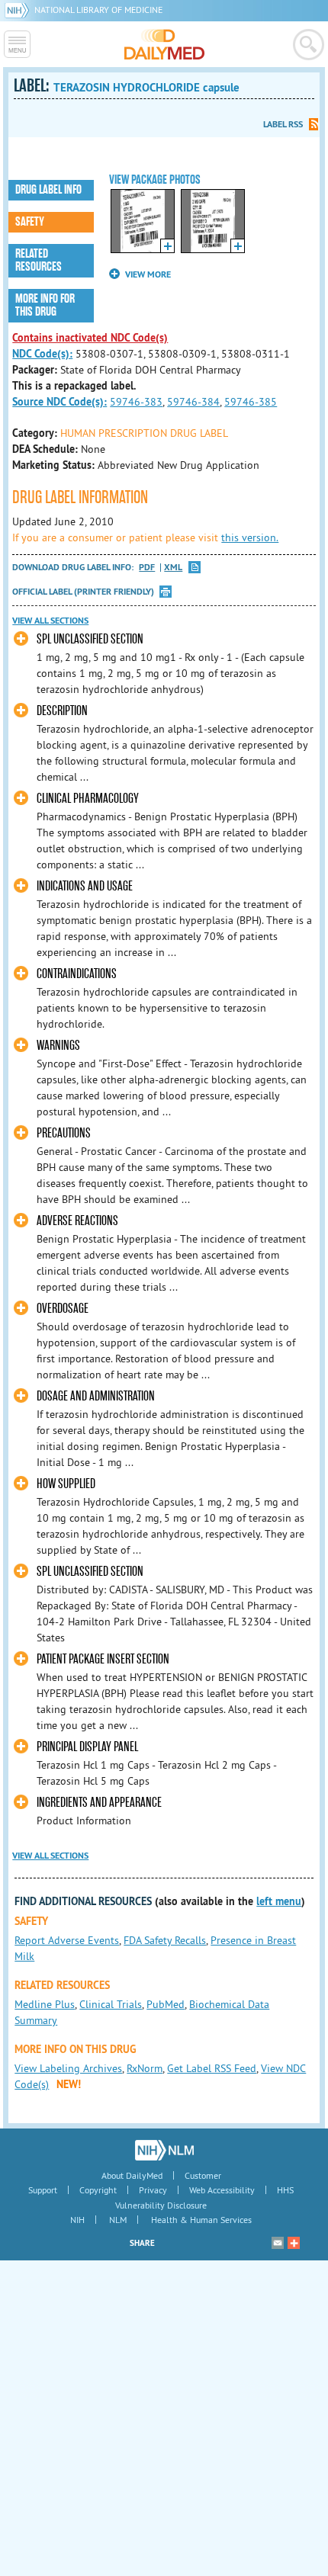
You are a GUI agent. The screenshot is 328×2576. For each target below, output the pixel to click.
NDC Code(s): (42, 354)
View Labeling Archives (68, 2068)
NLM (118, 2220)
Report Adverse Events (67, 1940)
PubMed (166, 2004)
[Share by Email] (278, 2243)
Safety (30, 222)
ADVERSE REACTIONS (77, 1221)
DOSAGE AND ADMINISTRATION (96, 1396)
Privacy (153, 2190)
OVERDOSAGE (63, 1309)
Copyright (98, 2190)
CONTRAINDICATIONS (77, 974)
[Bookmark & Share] (294, 2243)
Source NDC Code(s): (59, 402)
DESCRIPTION (62, 711)
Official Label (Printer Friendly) (83, 592)
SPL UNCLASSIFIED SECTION (90, 639)
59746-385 (251, 402)
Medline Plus (45, 2004)
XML (173, 568)
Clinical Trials (111, 2004)
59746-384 (193, 402)
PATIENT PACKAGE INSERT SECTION (103, 1659)
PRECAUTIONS (64, 1133)
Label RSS (283, 124)
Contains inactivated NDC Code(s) (90, 338)
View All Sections (50, 621)
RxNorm (145, 2068)
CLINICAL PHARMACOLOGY (88, 799)
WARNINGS (58, 1046)
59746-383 (136, 402)
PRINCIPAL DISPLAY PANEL (87, 1747)
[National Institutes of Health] (19, 10)
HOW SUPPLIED (66, 1484)
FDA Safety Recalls (165, 1940)
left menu (279, 1901)
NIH (77, 2220)
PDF (147, 568)
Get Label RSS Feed (212, 2068)
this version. (250, 537)
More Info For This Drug (45, 305)
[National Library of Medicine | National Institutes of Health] (164, 2150)
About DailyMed (132, 2175)
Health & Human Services (201, 2220)
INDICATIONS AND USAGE (85, 886)
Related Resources (39, 260)
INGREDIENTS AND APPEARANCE (99, 1803)
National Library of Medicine (98, 10)
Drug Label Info (48, 190)
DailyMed (164, 44)
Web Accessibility (222, 2190)
